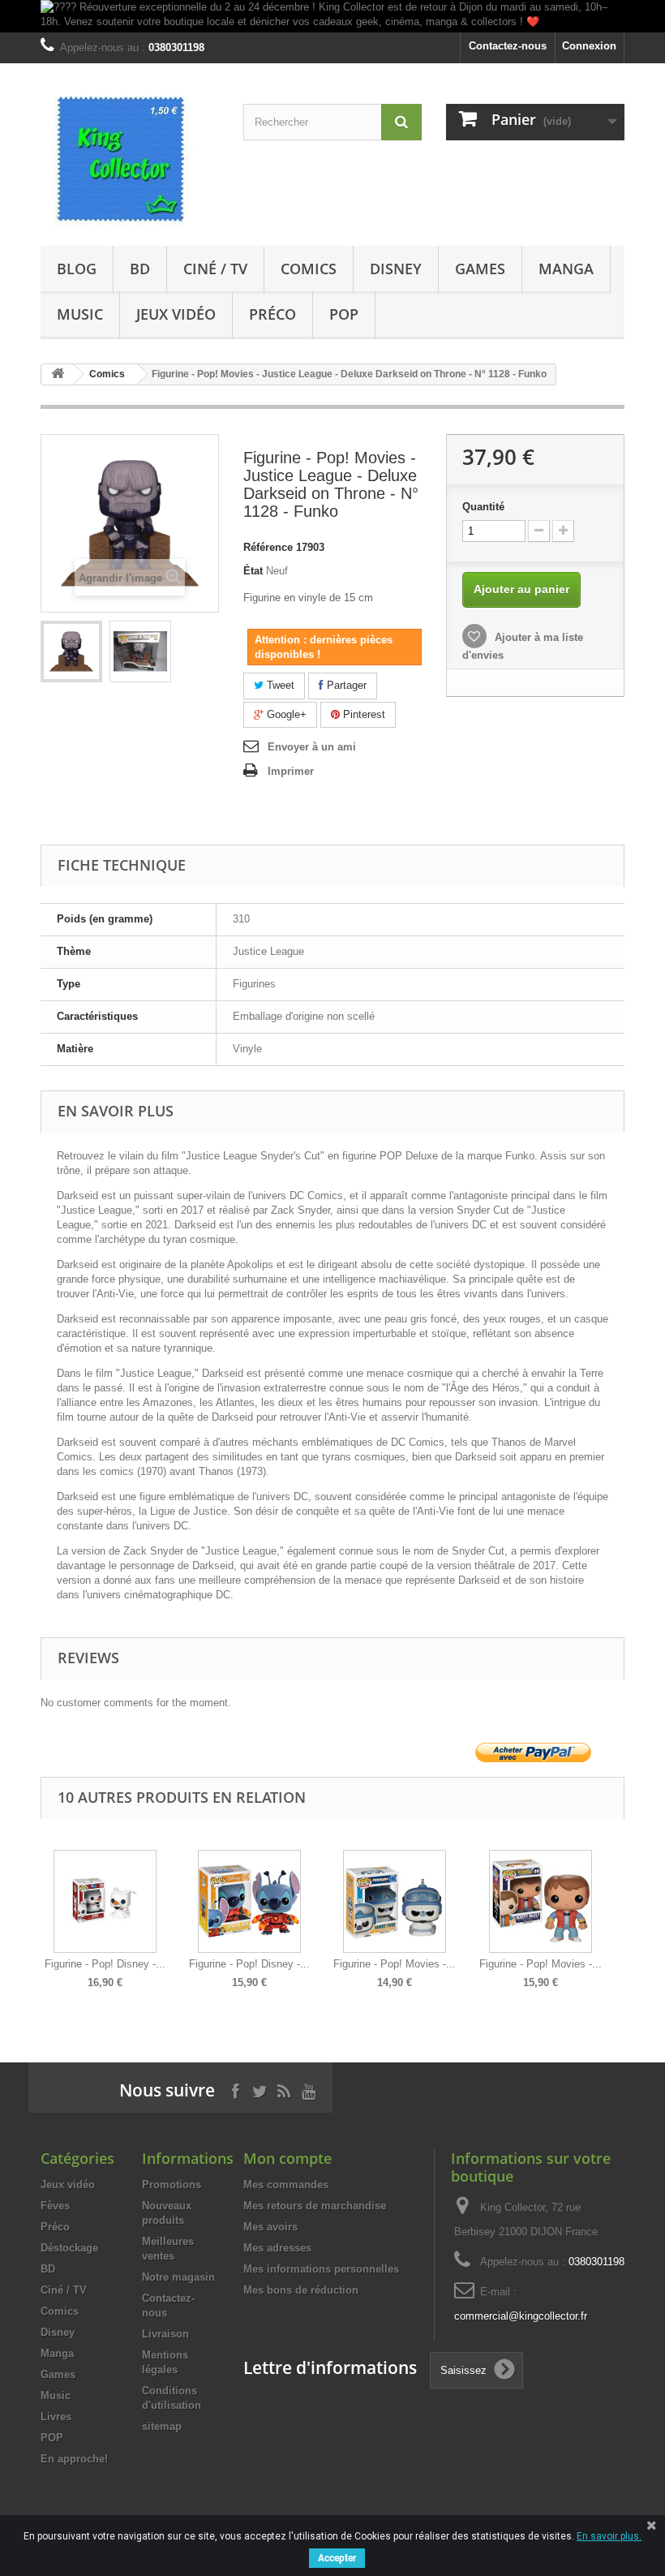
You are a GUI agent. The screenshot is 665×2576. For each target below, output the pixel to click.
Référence (268, 547)
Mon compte (287, 2158)
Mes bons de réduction (301, 2290)
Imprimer (291, 771)
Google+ (285, 714)
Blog (77, 269)
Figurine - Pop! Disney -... (105, 1964)
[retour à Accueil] (58, 374)
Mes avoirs (270, 2227)
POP (344, 314)
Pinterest (363, 714)
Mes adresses (277, 2248)
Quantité (483, 507)
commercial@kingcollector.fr (521, 2316)
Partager (345, 685)
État (253, 571)
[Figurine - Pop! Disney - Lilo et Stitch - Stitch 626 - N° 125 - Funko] (249, 1901)
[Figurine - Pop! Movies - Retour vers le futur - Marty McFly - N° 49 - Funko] (541, 1901)
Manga (566, 269)
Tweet (279, 685)
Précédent (44, 1907)
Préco (272, 314)
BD (140, 269)
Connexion (589, 46)
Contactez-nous (508, 46)
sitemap (162, 2426)
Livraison (165, 2334)
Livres (56, 2417)
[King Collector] (130, 161)
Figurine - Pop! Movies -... (395, 1964)
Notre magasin (178, 2277)
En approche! (74, 2459)
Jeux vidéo (176, 314)
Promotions (172, 2185)
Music (80, 314)
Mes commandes (286, 2185)
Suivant (621, 1907)
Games (480, 269)
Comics (309, 269)
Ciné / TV (215, 269)
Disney (396, 269)
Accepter (337, 2558)
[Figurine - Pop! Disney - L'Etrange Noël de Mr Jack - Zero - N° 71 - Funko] (105, 1901)
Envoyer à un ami (312, 747)
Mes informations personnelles (321, 2269)
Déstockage (69, 2248)
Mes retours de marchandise (315, 2206)
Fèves (55, 2206)
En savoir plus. (609, 2536)
